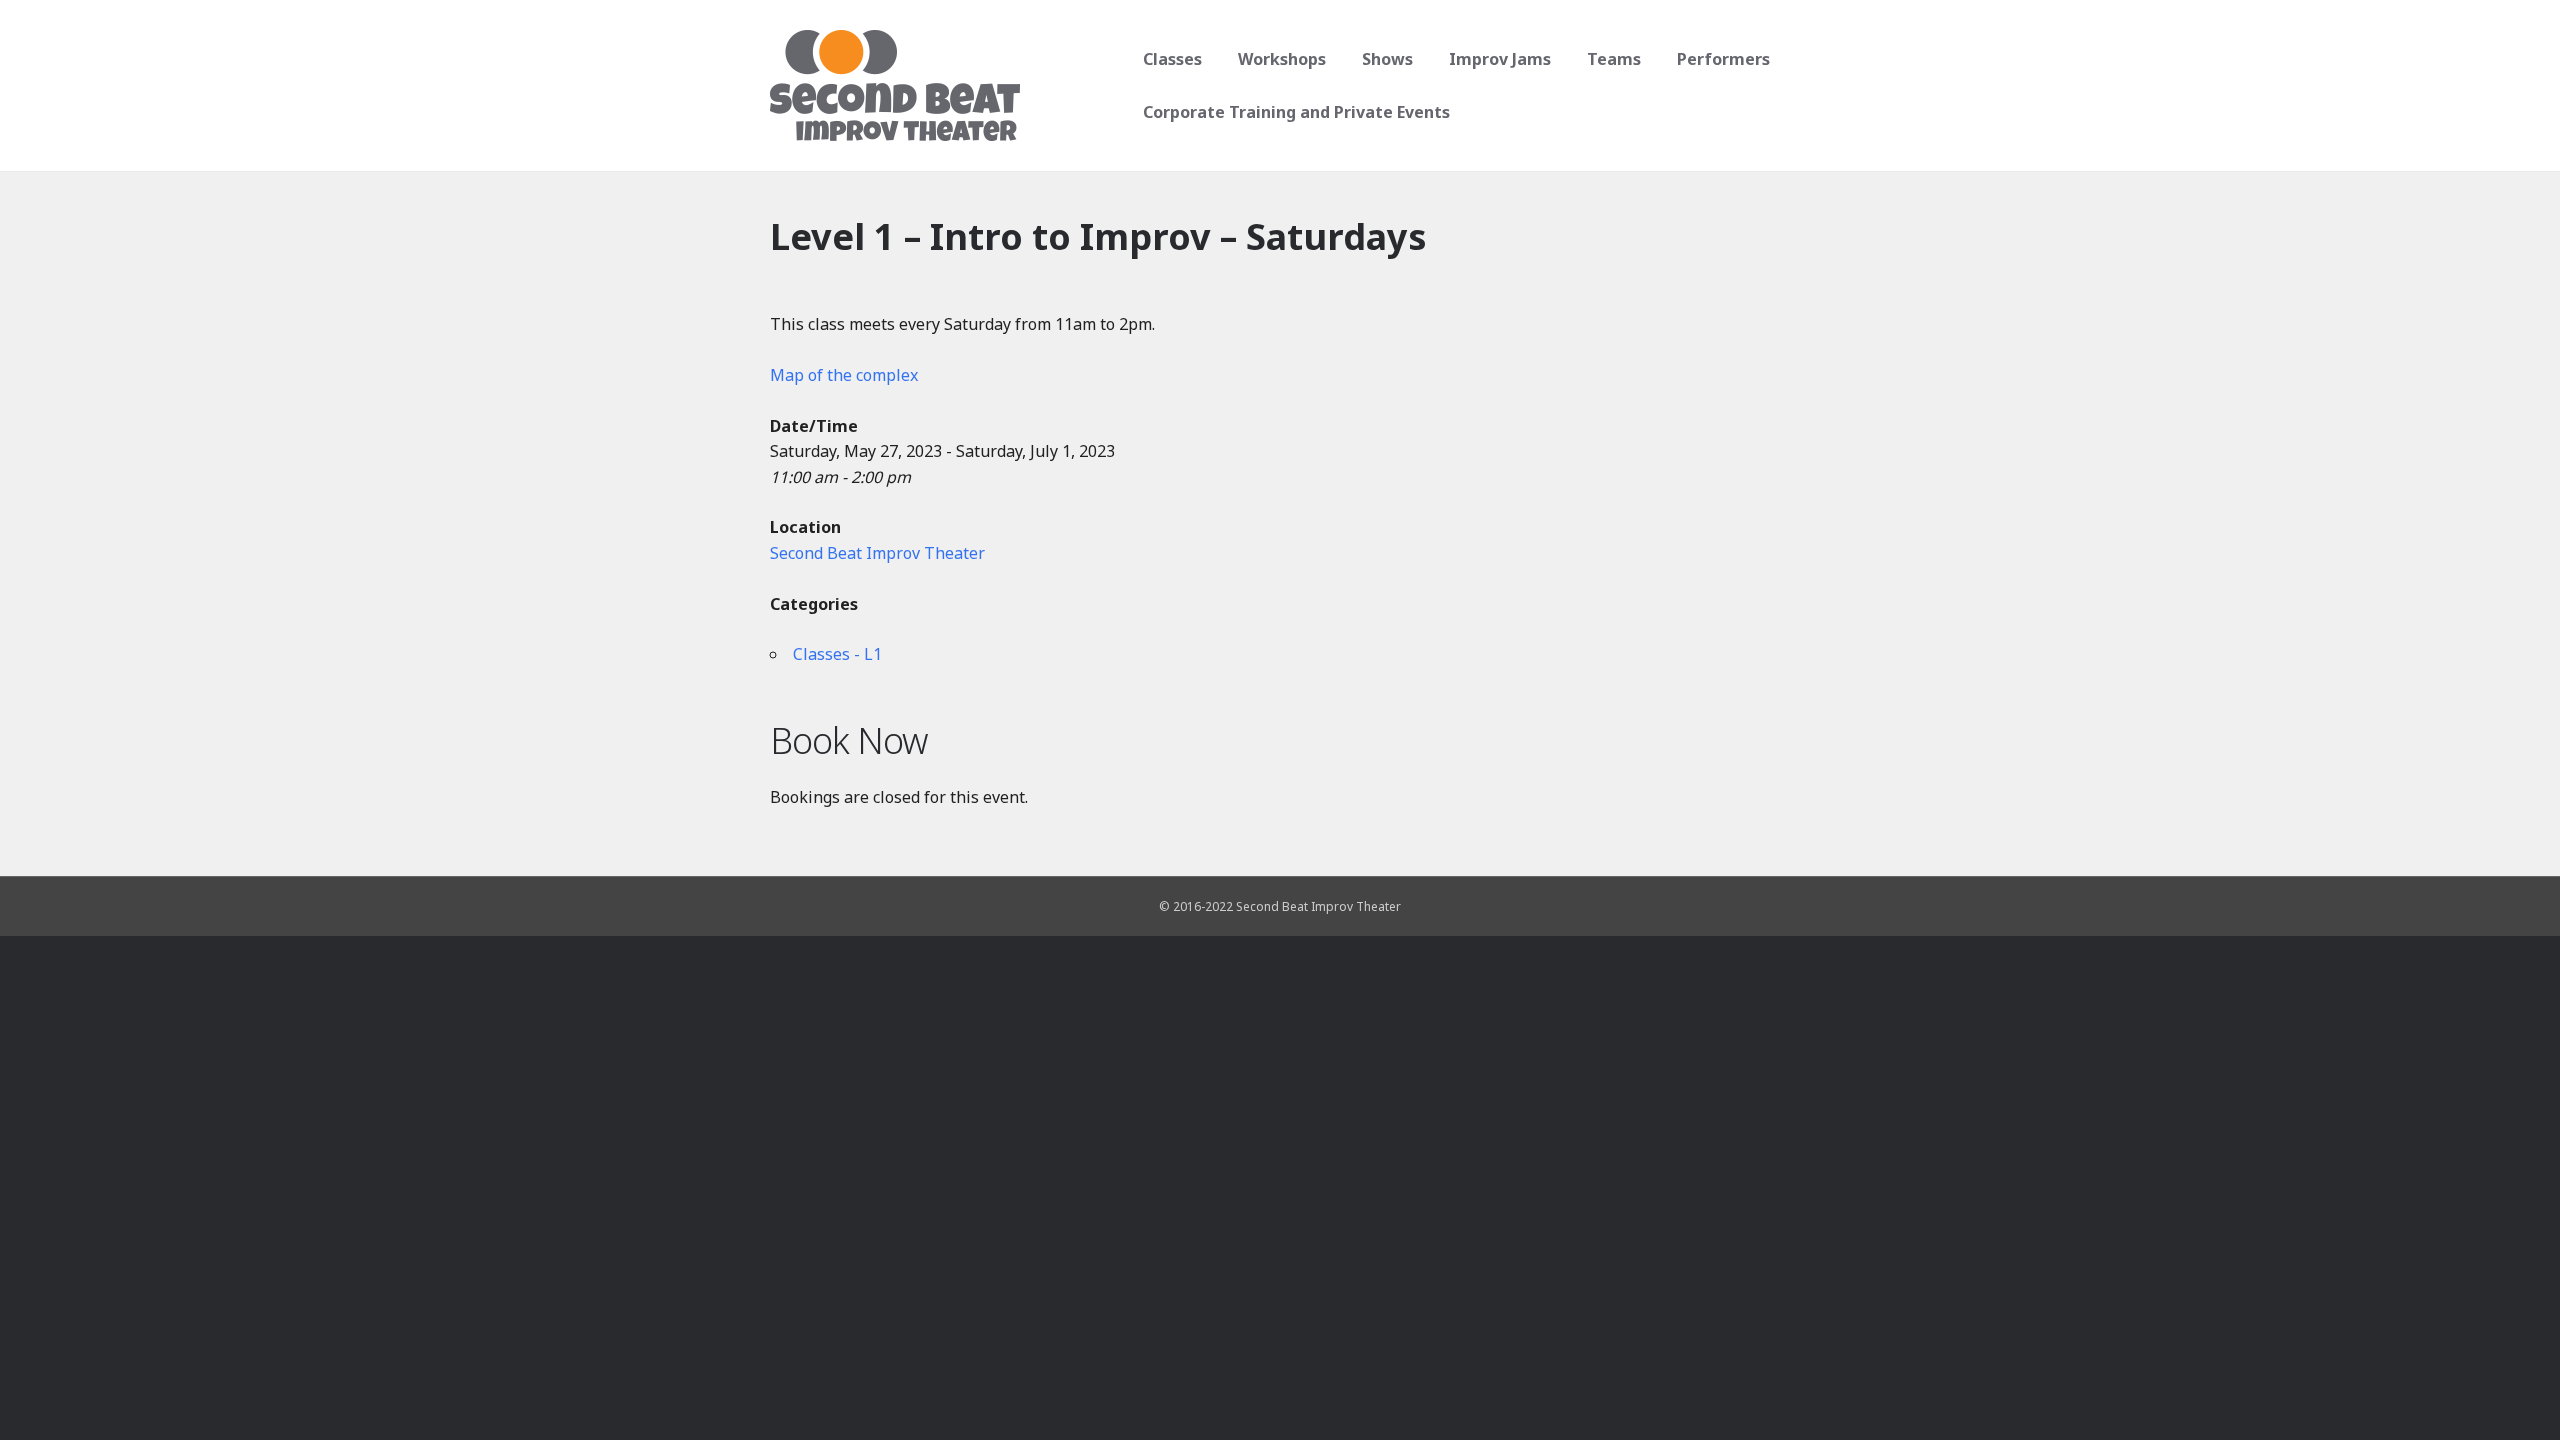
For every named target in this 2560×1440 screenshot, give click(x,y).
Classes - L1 (837, 654)
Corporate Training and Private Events (1296, 112)
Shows (1387, 59)
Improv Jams (1500, 59)
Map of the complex (844, 375)
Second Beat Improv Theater (877, 553)
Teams (1614, 59)
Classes (1172, 59)
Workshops (1282, 59)
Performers (1723, 59)
